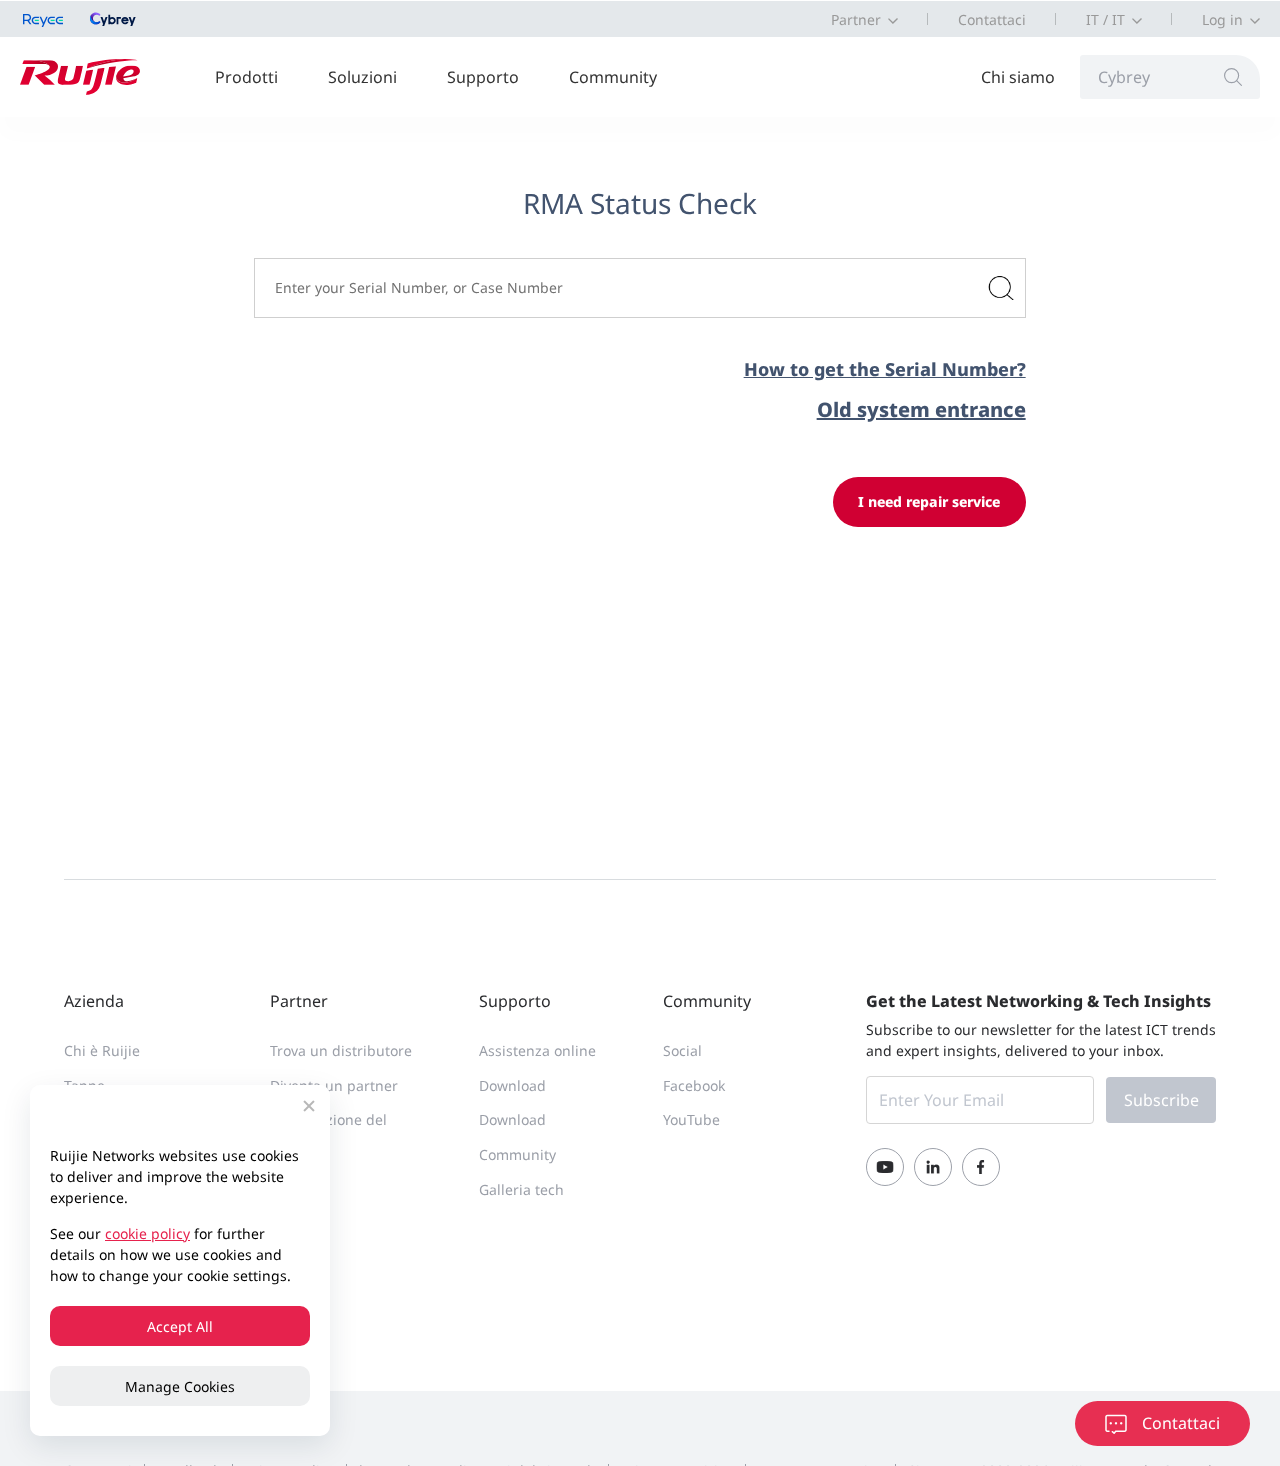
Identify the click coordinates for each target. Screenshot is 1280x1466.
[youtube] (885, 1167)
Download (512, 1085)
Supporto (483, 77)
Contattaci (992, 19)
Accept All (180, 1326)
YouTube (691, 1119)
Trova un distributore (341, 1050)
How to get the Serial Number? (884, 369)
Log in (1222, 19)
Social (682, 1050)
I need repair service (929, 501)
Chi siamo (1018, 77)
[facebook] (981, 1167)
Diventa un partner (334, 1085)
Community (613, 77)
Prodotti (246, 77)
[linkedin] (933, 1167)
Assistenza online (537, 1050)
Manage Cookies (180, 1386)
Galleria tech (521, 1189)
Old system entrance (921, 409)
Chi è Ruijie (102, 1050)
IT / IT (1105, 19)
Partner (856, 19)
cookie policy (147, 1233)
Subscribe (1161, 1100)
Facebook (694, 1085)
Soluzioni (362, 77)
